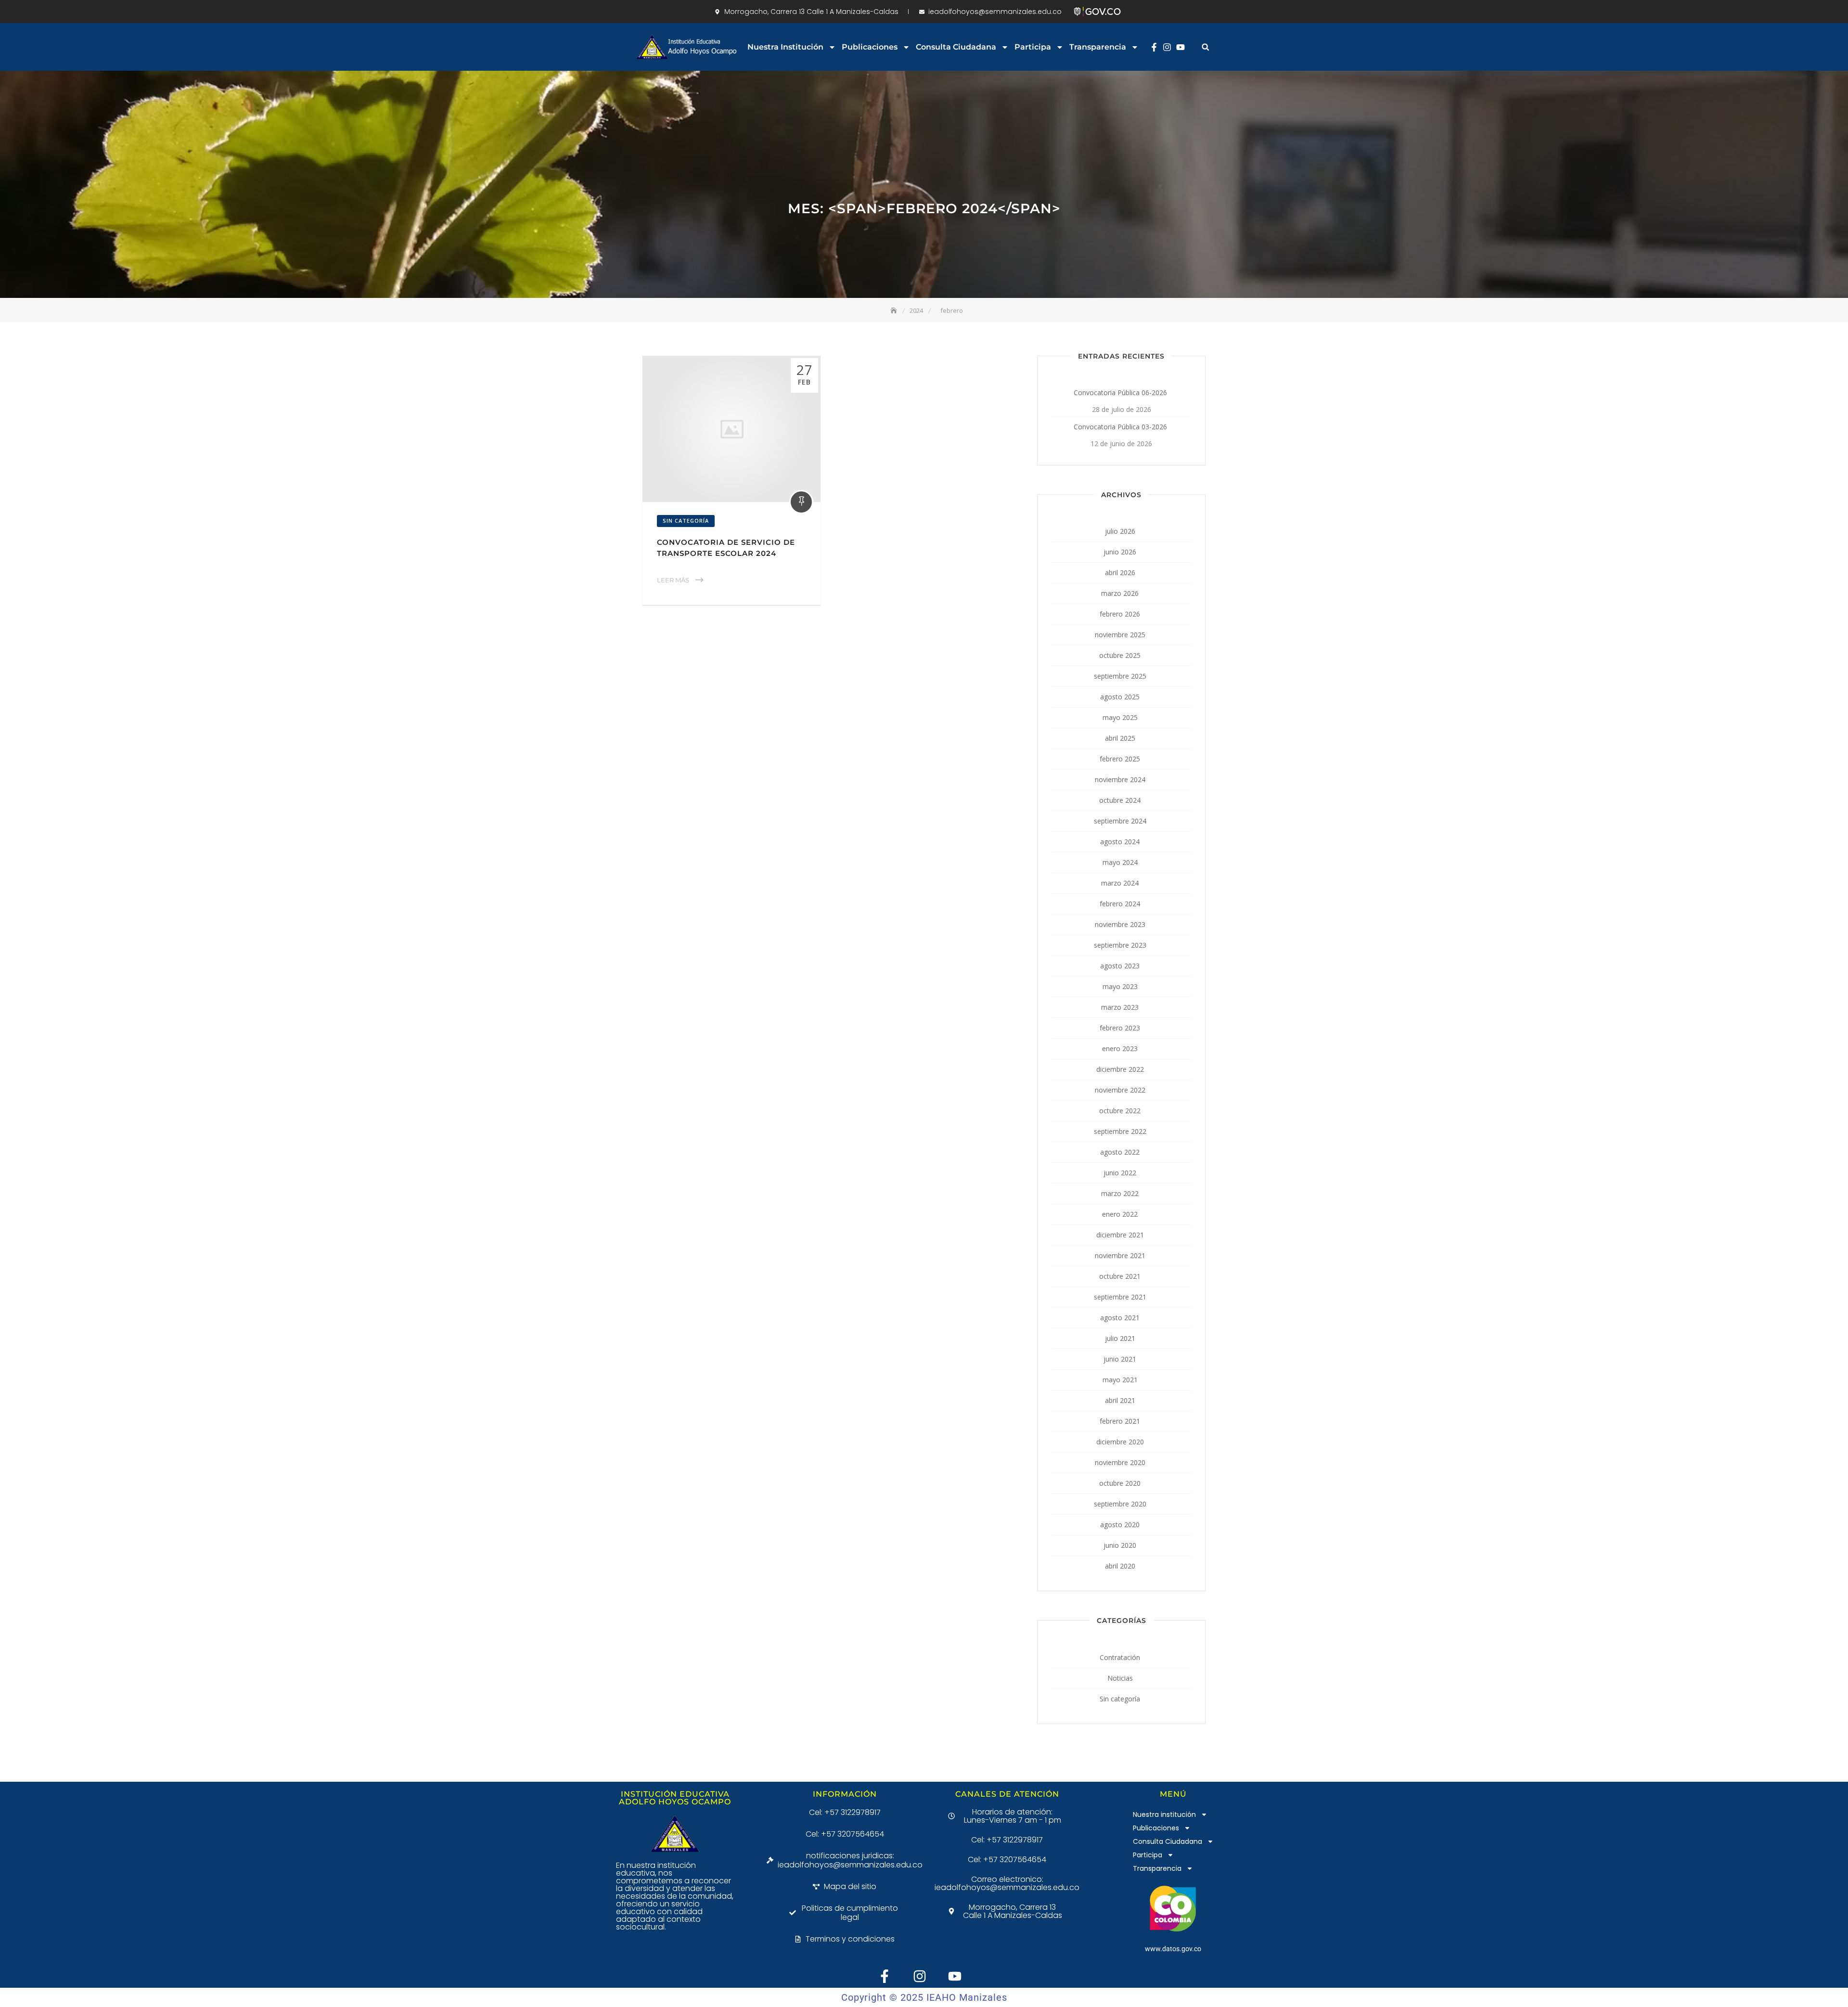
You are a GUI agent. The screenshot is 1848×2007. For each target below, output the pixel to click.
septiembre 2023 (1120, 945)
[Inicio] (895, 310)
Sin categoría (686, 521)
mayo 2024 (1120, 862)
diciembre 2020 (1120, 1442)
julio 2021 (1120, 1338)
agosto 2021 (1120, 1318)
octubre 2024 (1120, 800)
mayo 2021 (1120, 1380)
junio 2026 (1120, 552)
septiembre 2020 (1120, 1504)
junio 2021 (1120, 1359)
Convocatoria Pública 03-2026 (1120, 427)
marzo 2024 (1120, 883)
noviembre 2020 (1120, 1462)
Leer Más (673, 580)
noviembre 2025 (1120, 635)
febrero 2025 (1120, 759)
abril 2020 (1120, 1566)
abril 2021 (1120, 1400)
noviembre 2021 (1120, 1255)
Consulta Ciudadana (956, 47)
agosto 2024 (1120, 842)
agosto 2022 (1120, 1152)
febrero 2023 (1120, 1028)
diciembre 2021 (1120, 1235)
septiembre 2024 (1120, 821)
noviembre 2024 (1120, 779)
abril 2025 (1120, 738)
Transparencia (1098, 47)
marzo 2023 (1120, 1007)
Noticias (1120, 1678)
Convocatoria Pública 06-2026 (1120, 392)
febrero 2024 (1120, 904)
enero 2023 (1120, 1049)
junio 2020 (1120, 1545)
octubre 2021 (1120, 1276)
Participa (1033, 47)
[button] (1205, 47)
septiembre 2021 (1120, 1297)
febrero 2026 (1120, 614)
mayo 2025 (1120, 717)
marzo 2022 (1120, 1193)
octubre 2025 (1120, 655)
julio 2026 (1120, 531)
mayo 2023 (1120, 986)
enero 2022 (1120, 1214)
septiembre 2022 (1120, 1131)
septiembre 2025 (1120, 676)
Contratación (1120, 1657)
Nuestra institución (785, 47)
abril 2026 (1120, 573)
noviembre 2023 (1120, 924)
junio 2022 (1120, 1173)
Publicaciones (870, 47)
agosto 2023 (1120, 966)
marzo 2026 (1120, 593)
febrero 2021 (1120, 1421)
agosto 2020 (1120, 1525)
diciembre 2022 (1120, 1069)
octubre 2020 (1120, 1483)
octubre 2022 (1120, 1111)
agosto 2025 (1120, 697)
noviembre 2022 (1120, 1090)
